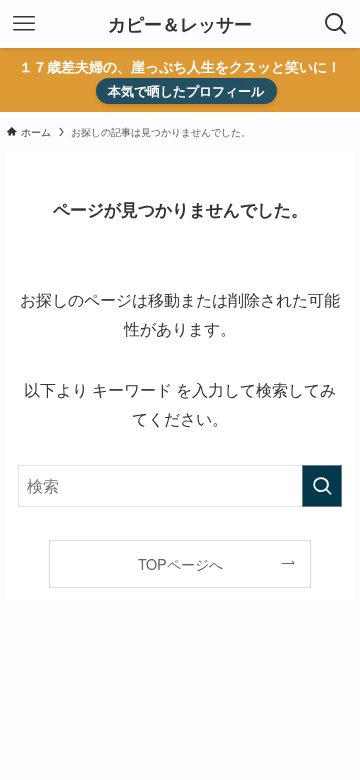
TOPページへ (180, 563)
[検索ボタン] (336, 24)
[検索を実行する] (322, 486)
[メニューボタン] (24, 24)
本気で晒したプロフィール (186, 90)
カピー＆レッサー (180, 24)
